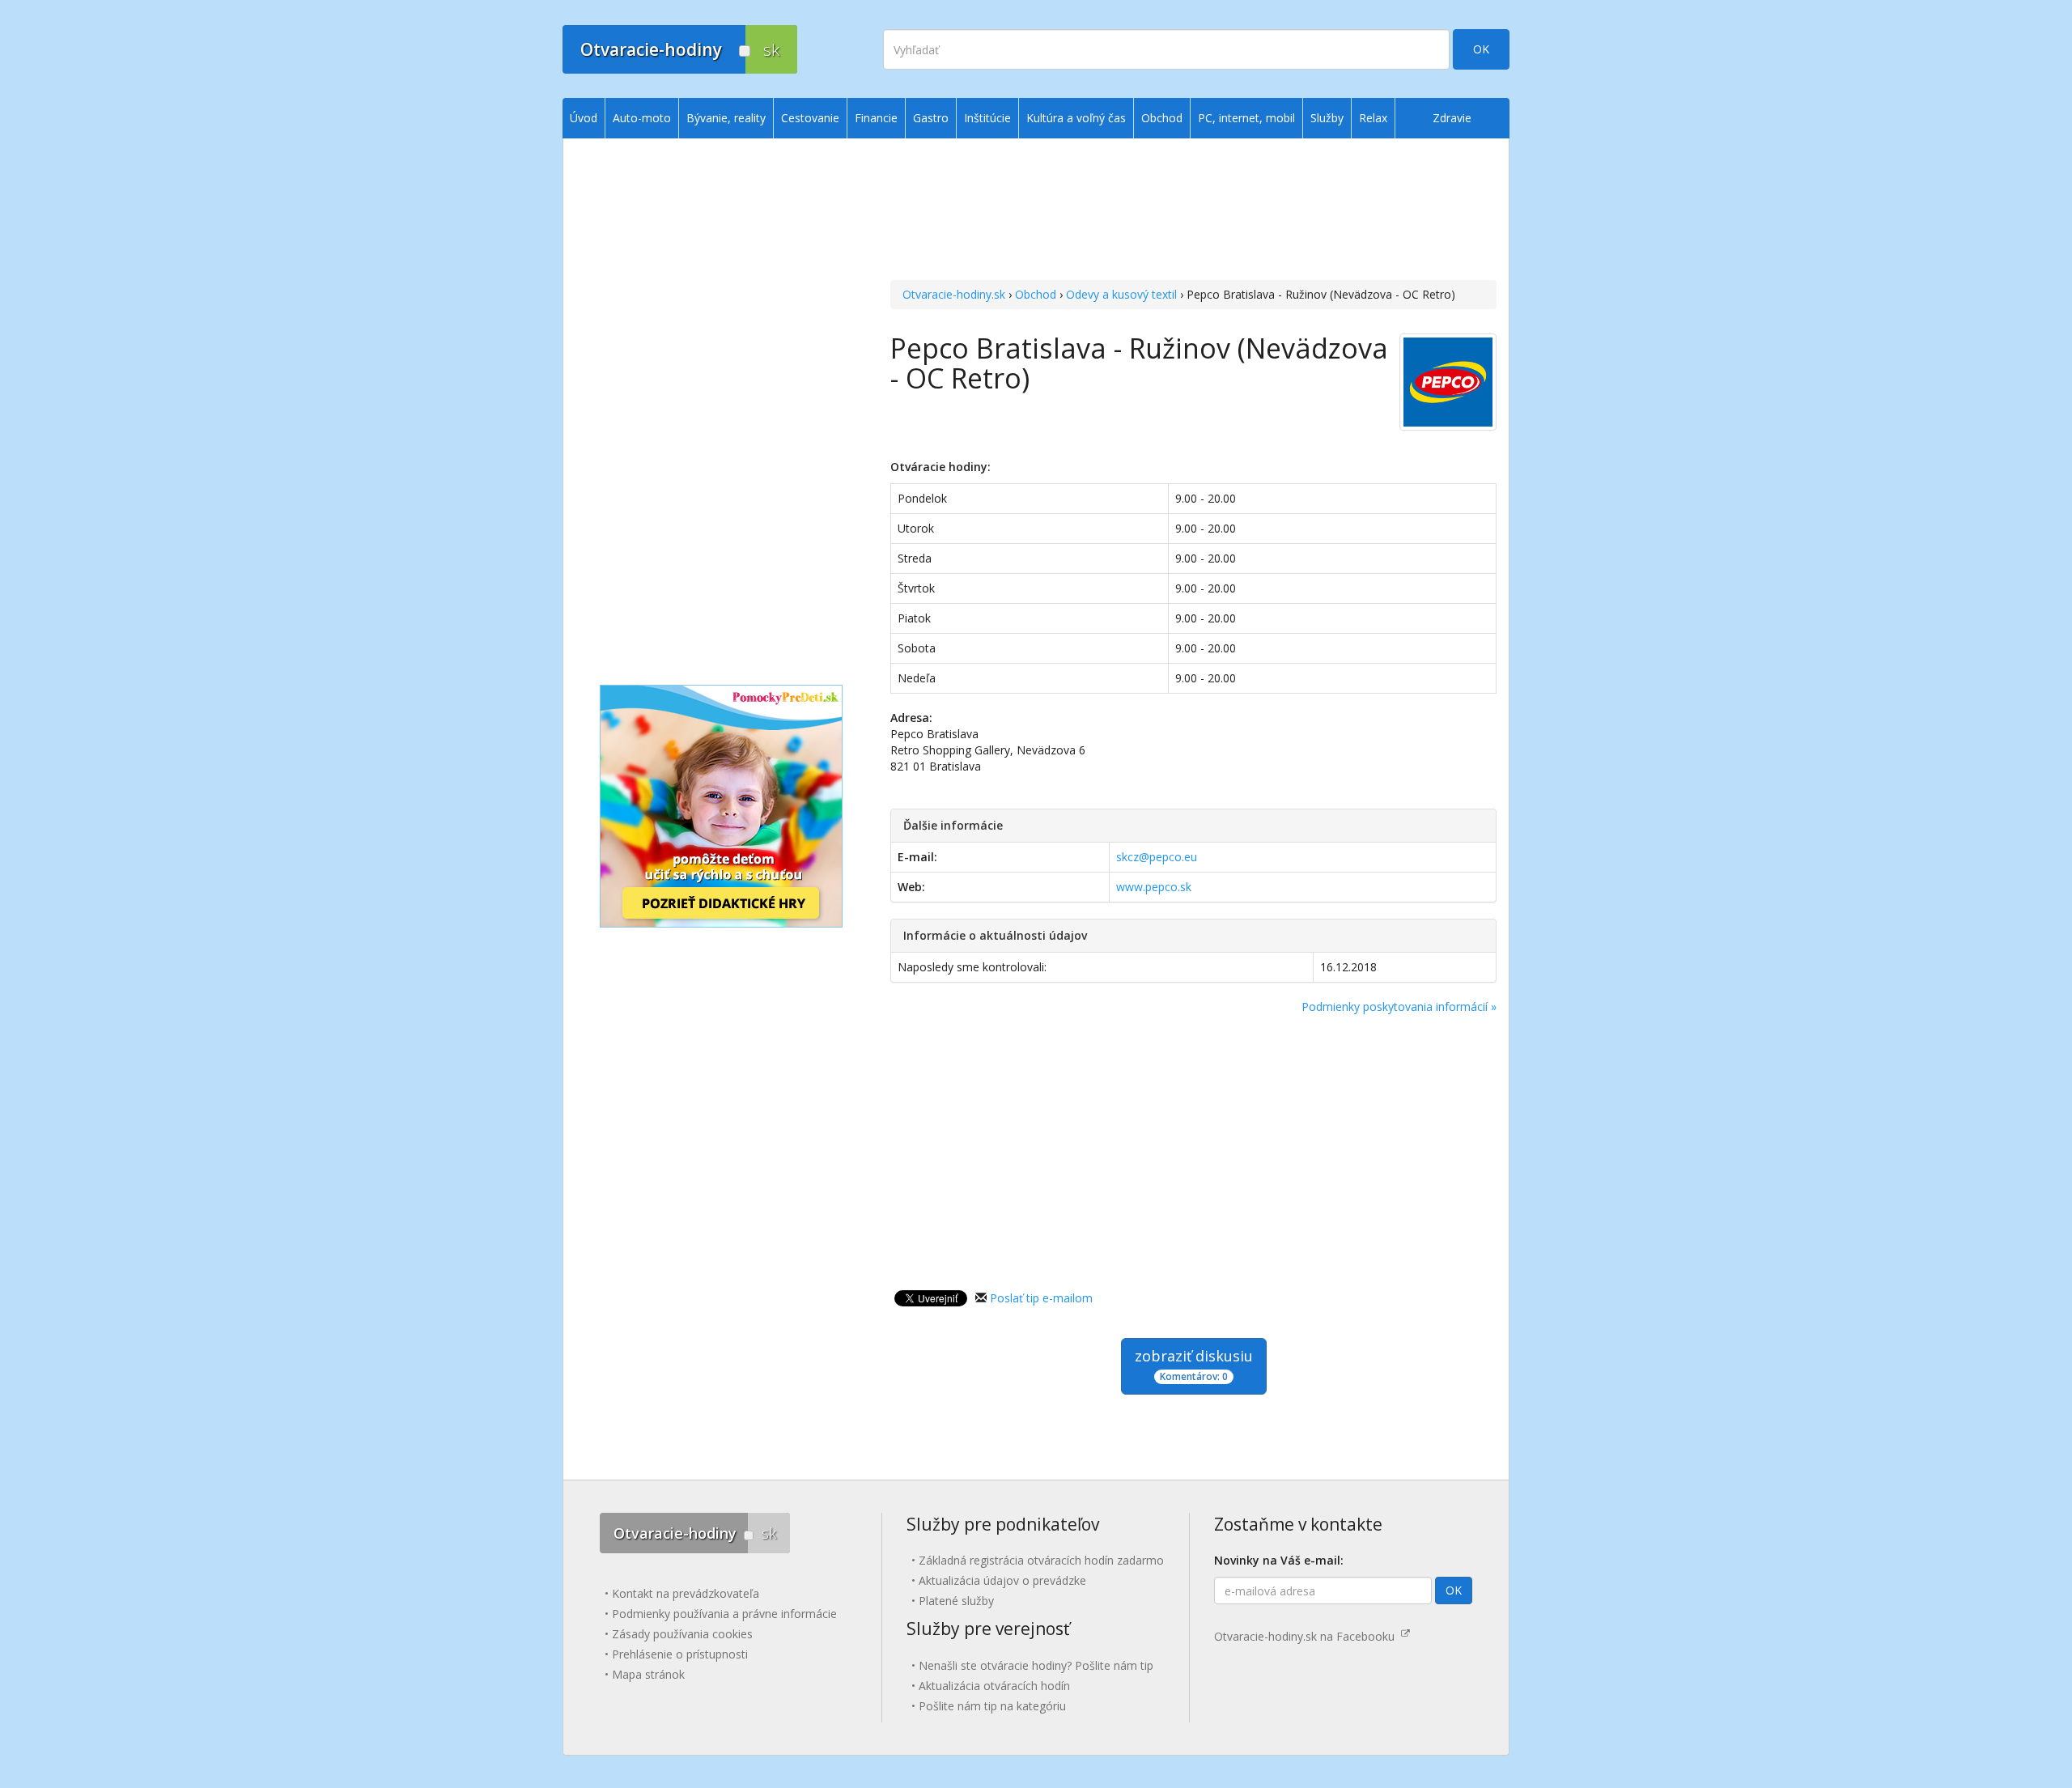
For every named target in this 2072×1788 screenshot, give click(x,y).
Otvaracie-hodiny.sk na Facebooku (1308, 1636)
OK (1481, 49)
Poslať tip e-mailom (1041, 1298)
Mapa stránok (648, 1674)
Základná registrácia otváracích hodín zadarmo (1041, 1560)
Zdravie (1452, 118)
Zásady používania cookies (682, 1634)
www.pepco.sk (1154, 887)
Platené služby (956, 1601)
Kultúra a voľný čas (1076, 118)
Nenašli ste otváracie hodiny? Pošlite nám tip (1036, 1665)
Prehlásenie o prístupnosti (680, 1654)
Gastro (931, 118)
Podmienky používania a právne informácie (724, 1614)
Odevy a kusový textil (1121, 294)
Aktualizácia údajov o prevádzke (1002, 1580)
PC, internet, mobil (1246, 118)
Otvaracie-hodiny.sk (954, 294)
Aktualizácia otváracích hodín (994, 1686)
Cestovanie (810, 118)
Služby (1327, 118)
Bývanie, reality (726, 118)
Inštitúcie (987, 118)
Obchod (1036, 294)
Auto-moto (642, 118)
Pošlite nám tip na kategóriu (992, 1706)
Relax (1373, 118)
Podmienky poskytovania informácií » (1399, 1007)
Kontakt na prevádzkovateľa (686, 1593)
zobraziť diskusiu (1194, 1365)
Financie (876, 118)
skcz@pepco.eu (1157, 857)
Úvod (584, 118)
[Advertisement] (1193, 211)
